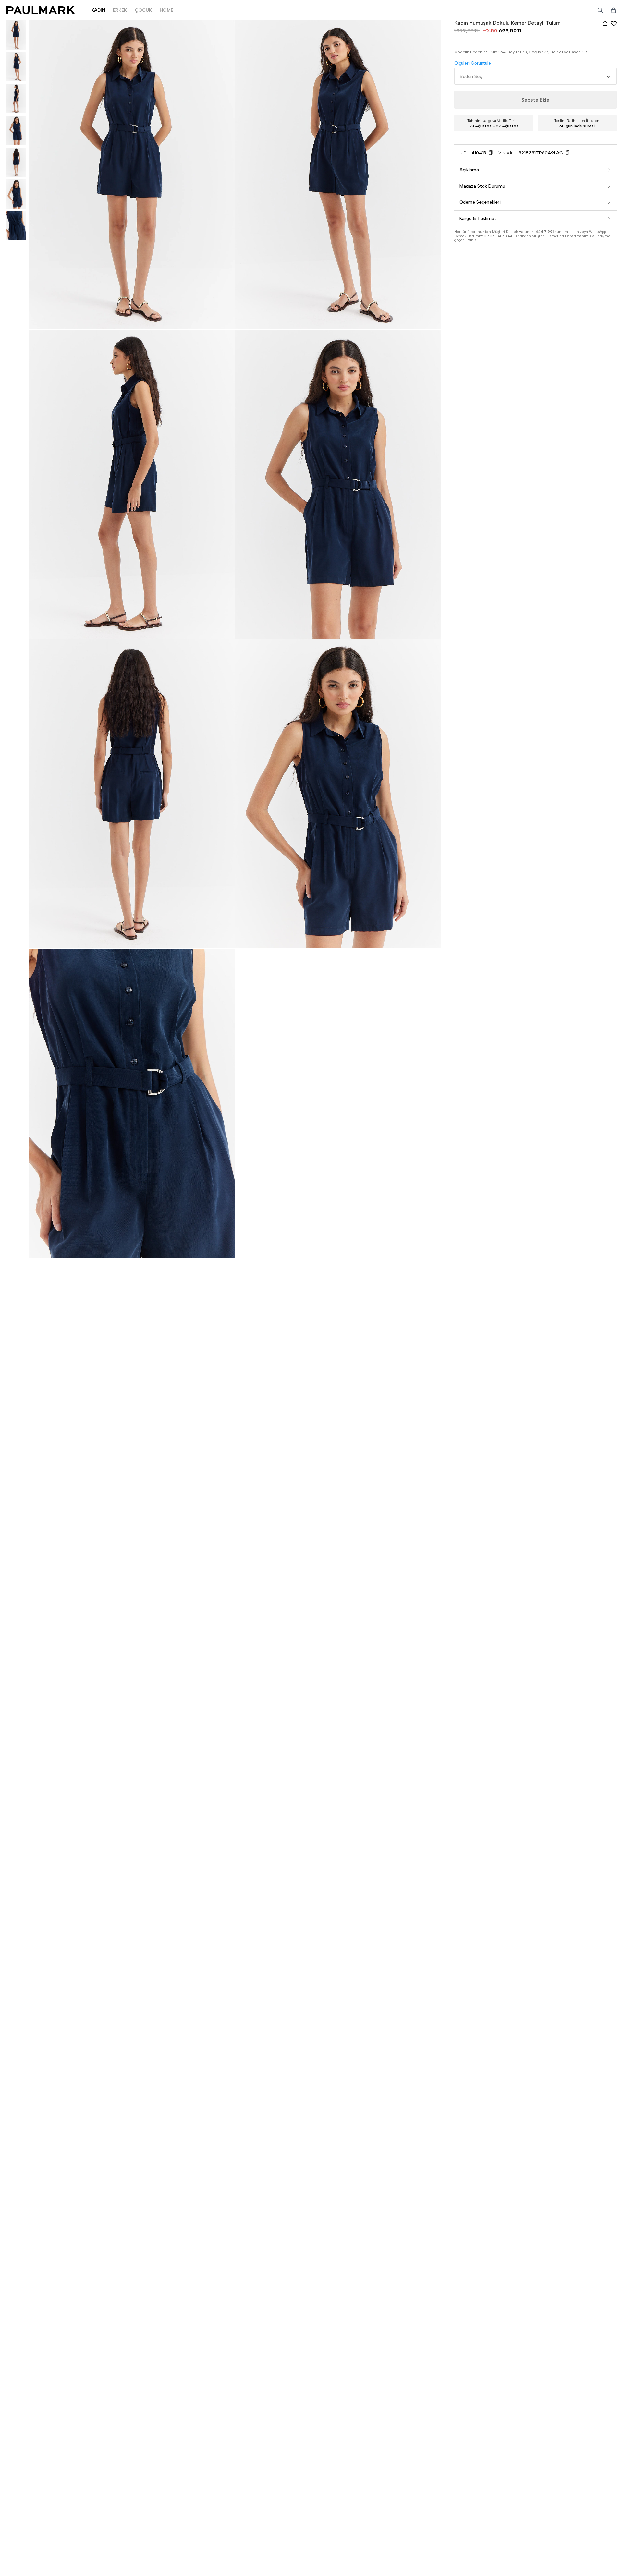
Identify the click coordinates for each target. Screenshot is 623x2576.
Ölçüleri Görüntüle (473, 63)
